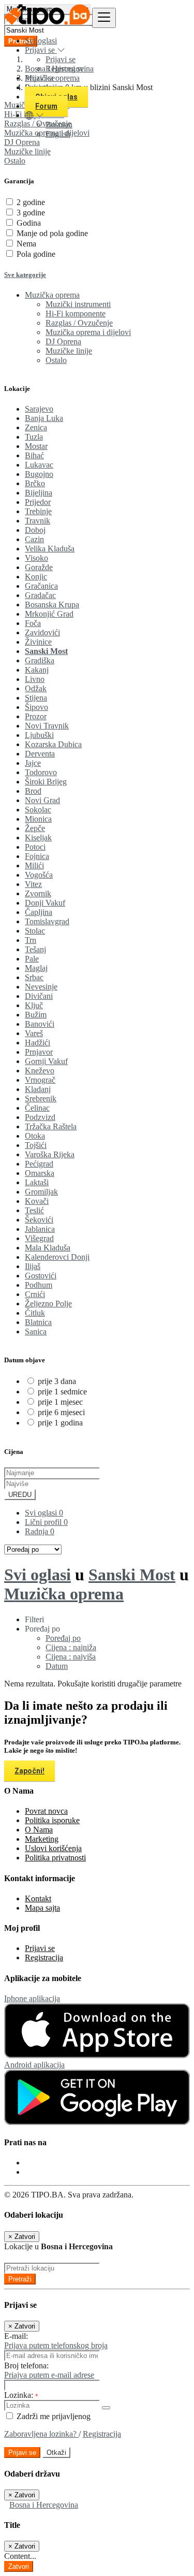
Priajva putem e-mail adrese (49, 2375)
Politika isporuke (52, 1820)
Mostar (36, 446)
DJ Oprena (63, 341)
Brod (33, 791)
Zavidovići (42, 632)
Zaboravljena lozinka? (41, 2434)
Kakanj (37, 670)
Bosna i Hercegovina (44, 2505)
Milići (34, 865)
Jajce (33, 763)
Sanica (36, 1331)
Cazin (34, 539)
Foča (33, 623)
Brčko (35, 483)
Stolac (35, 931)
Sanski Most (46, 651)
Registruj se (65, 69)
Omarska (40, 1173)
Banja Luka (44, 418)
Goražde (39, 567)
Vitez (33, 884)
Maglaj (36, 968)
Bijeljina (39, 493)
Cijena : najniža (71, 1647)
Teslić (34, 1210)
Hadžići (38, 1043)
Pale (32, 959)
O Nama (39, 1830)
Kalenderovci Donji (57, 1257)
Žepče (35, 828)
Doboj (35, 530)
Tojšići (36, 1145)
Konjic (36, 577)
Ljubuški (39, 735)
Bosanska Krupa (52, 605)
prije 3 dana (57, 1381)
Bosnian (59, 125)
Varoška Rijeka (50, 1154)
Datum (57, 1666)
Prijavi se (61, 59)
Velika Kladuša (50, 549)
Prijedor (38, 502)
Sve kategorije (25, 275)
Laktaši (37, 1182)
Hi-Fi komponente (76, 314)
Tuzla (34, 437)
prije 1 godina (60, 1423)
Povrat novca (46, 1811)
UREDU (20, 1495)
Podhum (39, 1285)
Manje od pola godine (52, 233)
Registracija (44, 1958)
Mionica (38, 819)
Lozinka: (21, 2395)
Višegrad (39, 1238)
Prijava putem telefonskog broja (56, 2345)
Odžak (36, 688)
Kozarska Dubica (53, 744)
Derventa (40, 754)
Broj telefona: (26, 2366)
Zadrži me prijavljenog (53, 2416)
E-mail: (16, 2336)
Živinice (38, 642)
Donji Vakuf (45, 903)
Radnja (40, 1531)
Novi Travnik (47, 726)
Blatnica (38, 1322)
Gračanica (41, 586)
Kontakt (38, 1898)
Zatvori (19, 2566)
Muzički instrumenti (78, 304)
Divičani (39, 996)
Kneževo (40, 1071)
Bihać (34, 455)
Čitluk (35, 1313)
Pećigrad (39, 1164)
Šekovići (39, 1220)
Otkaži (56, 2453)
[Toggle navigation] (104, 18)
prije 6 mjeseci (61, 1412)
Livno (35, 679)
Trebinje (38, 511)
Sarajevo (39, 409)
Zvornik (38, 893)
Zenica (36, 427)
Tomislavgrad (47, 921)
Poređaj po (63, 1638)
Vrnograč (40, 1080)
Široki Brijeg (46, 782)
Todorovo (41, 772)
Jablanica (40, 1229)
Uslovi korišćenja (53, 1848)
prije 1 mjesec (60, 1402)
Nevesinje (41, 987)
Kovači (37, 1201)
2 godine (31, 202)
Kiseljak (38, 838)
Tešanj (35, 949)
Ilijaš (33, 1266)
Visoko (36, 558)
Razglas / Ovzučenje (79, 323)
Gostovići (41, 1276)
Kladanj (38, 1089)
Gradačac (40, 595)
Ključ (34, 1005)
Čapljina (39, 912)
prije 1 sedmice (62, 1392)
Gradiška (40, 660)
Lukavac (39, 465)
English (58, 134)
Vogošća (39, 875)
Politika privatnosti (55, 1858)
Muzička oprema (64, 1594)
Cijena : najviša (71, 1657)
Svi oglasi (41, 41)
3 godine (31, 213)
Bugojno (39, 474)
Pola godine (36, 254)
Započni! (29, 1771)
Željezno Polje (48, 1304)
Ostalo (15, 161)
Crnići (35, 1294)
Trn (31, 940)
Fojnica (37, 856)
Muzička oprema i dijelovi (88, 332)
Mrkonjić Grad (49, 614)
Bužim (36, 1015)
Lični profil (46, 1522)
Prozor (36, 716)
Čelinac (37, 1108)
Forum (46, 106)
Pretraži (20, 2279)
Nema (26, 244)
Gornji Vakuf (46, 1061)
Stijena (36, 698)
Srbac (34, 977)
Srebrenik (41, 1098)
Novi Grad (42, 800)
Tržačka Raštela (51, 1126)
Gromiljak (41, 1192)
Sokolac (38, 810)
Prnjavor (39, 1052)
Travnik (38, 521)
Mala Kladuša (48, 1248)
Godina (29, 223)
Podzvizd (40, 1117)
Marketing (42, 1839)
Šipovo (36, 707)
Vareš (34, 1033)
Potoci (35, 847)
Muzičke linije (27, 151)
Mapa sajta (42, 1908)
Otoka (35, 1136)
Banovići (40, 1024)
